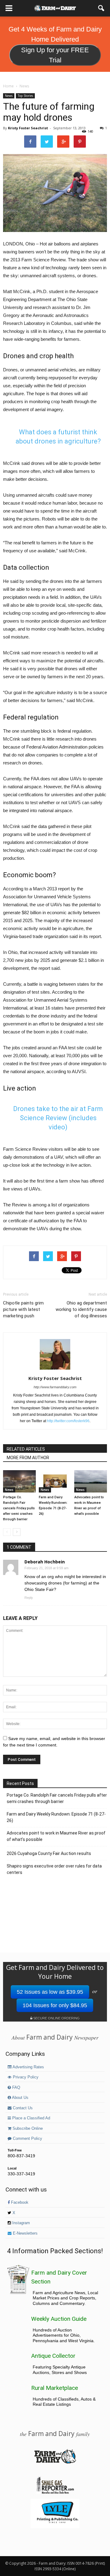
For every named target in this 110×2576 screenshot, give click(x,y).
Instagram (20, 2223)
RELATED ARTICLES (26, 1449)
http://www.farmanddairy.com (55, 1387)
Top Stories (25, 96)
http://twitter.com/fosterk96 (68, 1421)
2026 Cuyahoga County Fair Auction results (49, 1853)
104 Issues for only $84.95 (55, 2005)
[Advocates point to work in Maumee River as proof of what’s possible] (91, 1481)
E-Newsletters (25, 2233)
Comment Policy (27, 2139)
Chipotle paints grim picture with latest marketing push (23, 1309)
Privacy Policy (25, 2077)
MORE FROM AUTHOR (28, 1458)
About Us (20, 2098)
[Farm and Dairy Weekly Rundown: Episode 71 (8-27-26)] (55, 1481)
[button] (101, 8)
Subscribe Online (27, 2129)
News (9, 96)
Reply (29, 1598)
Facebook (19, 2202)
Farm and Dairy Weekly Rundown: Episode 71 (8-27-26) (56, 1817)
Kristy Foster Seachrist (28, 128)
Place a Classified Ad (31, 2118)
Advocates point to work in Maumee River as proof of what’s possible (56, 1836)
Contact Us (22, 2108)
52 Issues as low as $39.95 (50, 1992)
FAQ (16, 2088)
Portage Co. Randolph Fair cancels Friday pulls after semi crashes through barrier (19, 1508)
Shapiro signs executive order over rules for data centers (54, 1869)
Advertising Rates (28, 2067)
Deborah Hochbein (45, 1562)
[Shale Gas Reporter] (55, 2493)
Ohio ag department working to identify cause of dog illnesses (81, 1309)
